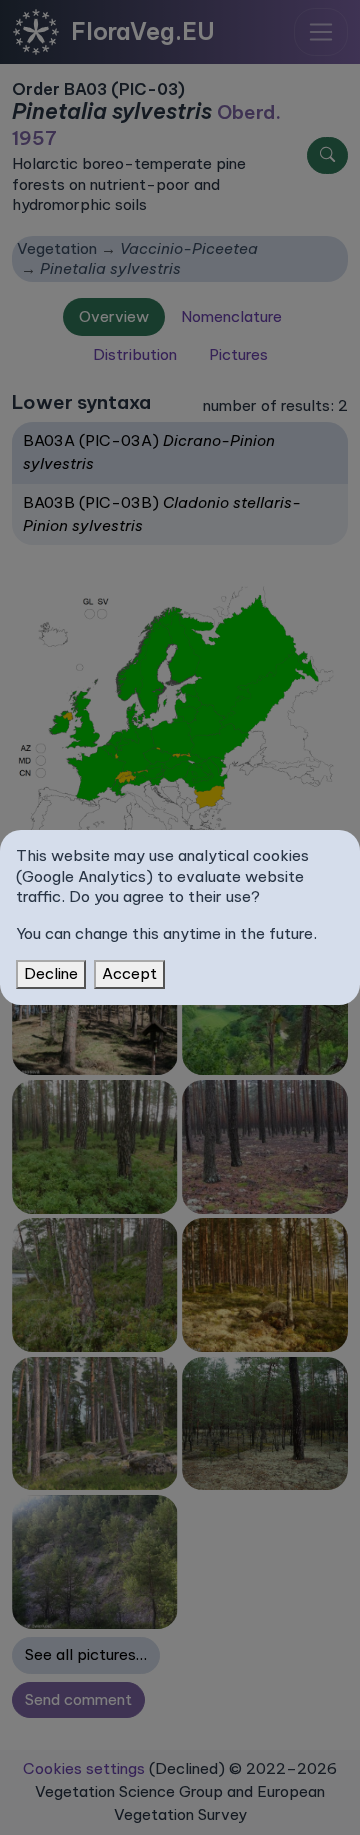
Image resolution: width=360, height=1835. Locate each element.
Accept (129, 973)
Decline (51, 973)
